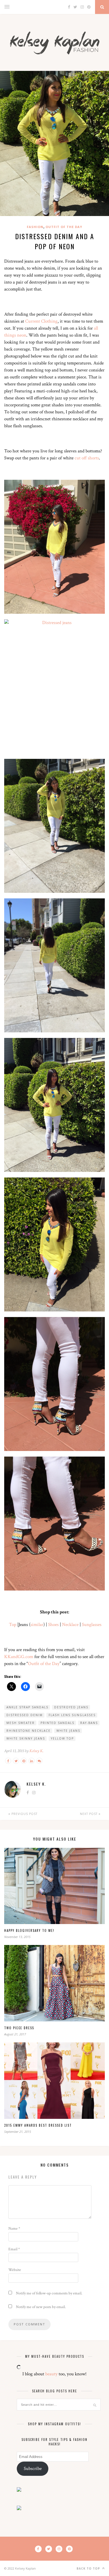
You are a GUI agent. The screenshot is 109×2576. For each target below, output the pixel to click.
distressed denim (25, 1715)
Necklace (70, 1625)
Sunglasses (92, 1625)
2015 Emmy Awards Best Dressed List (38, 2125)
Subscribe (33, 2469)
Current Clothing (41, 321)
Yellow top (62, 1738)
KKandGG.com (19, 1657)
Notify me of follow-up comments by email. (49, 2293)
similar (37, 1625)
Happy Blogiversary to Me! (29, 1930)
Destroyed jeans (71, 1707)
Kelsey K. (36, 1751)
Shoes (53, 1625)
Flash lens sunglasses (72, 1715)
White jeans (68, 1731)
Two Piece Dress (19, 2028)
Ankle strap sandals (27, 1707)
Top (13, 1625)
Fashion (35, 227)
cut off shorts (87, 458)
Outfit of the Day (64, 227)
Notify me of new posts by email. (41, 2307)
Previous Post (24, 1814)
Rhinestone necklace (29, 1731)
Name (14, 2229)
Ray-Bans (89, 1723)
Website (15, 2270)
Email (14, 2249)
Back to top (89, 2568)
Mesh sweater (21, 1723)
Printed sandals (57, 1723)
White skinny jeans (26, 1738)
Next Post (89, 1814)
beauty (51, 2374)
